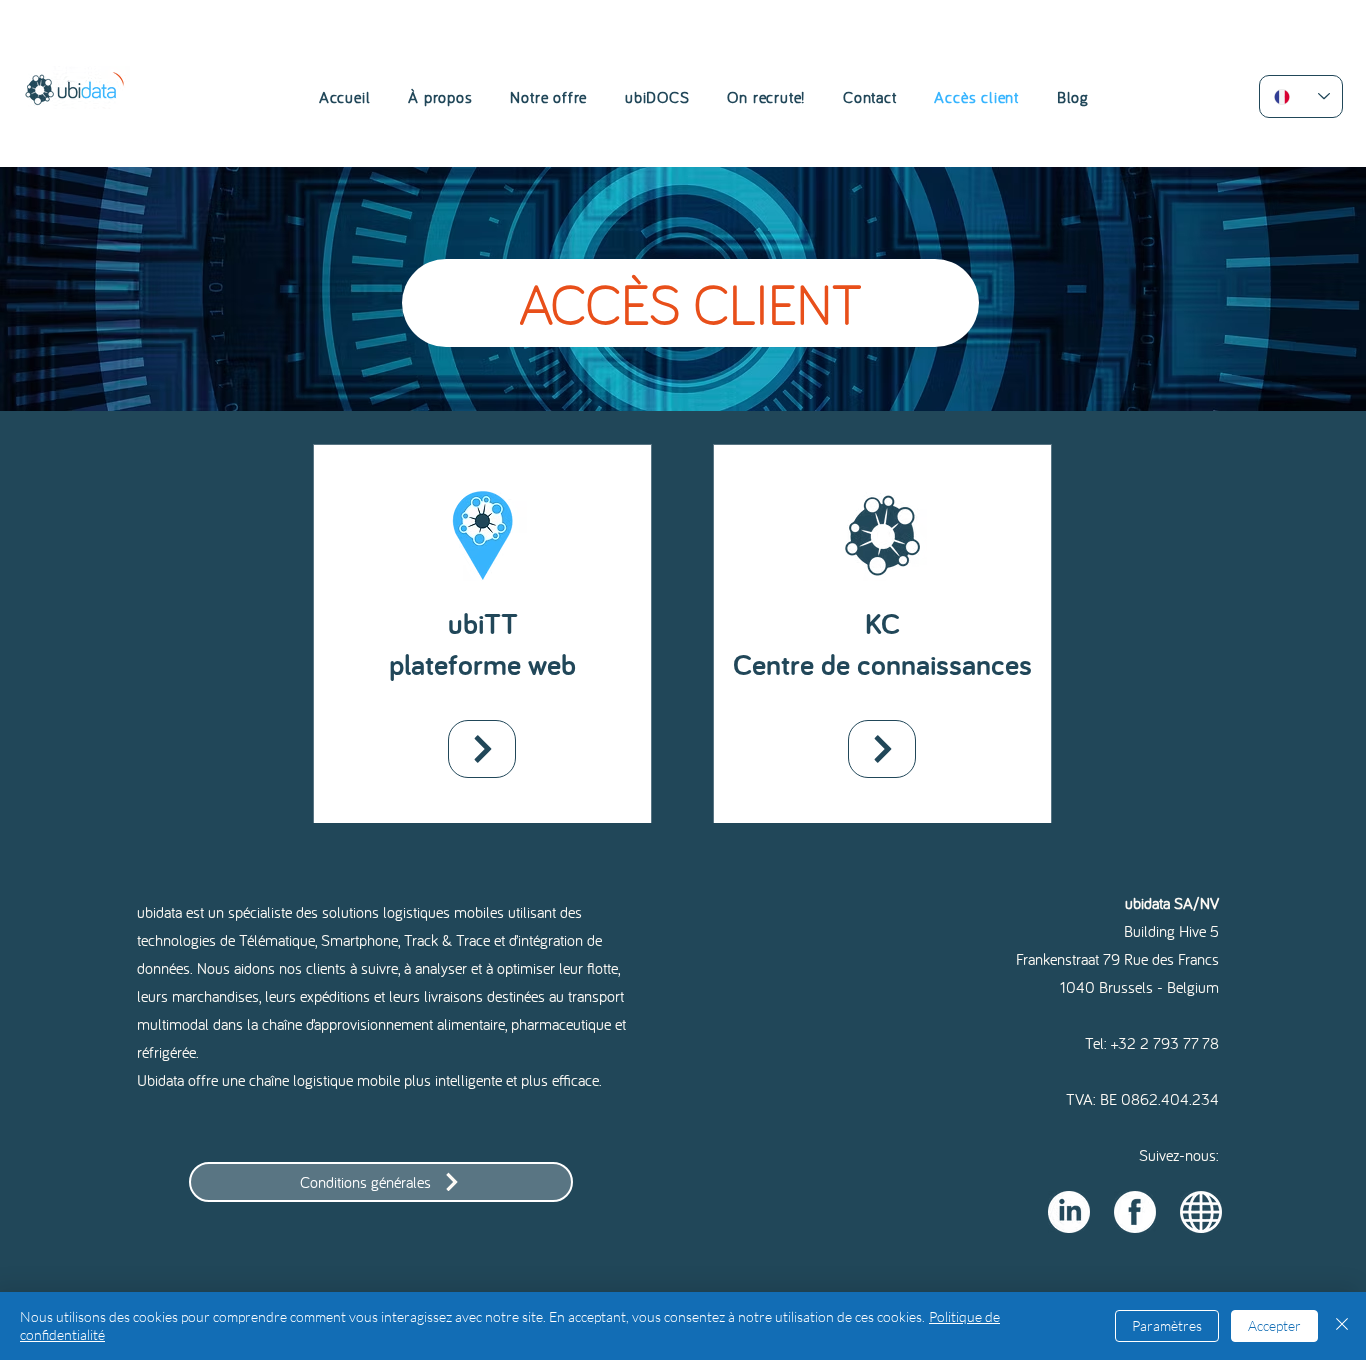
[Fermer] (1342, 1326)
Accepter (1274, 1325)
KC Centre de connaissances (882, 643)
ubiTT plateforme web (482, 643)
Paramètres (1167, 1325)
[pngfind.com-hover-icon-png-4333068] (1201, 1212)
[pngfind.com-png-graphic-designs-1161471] (1069, 1212)
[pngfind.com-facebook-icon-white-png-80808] (1135, 1212)
